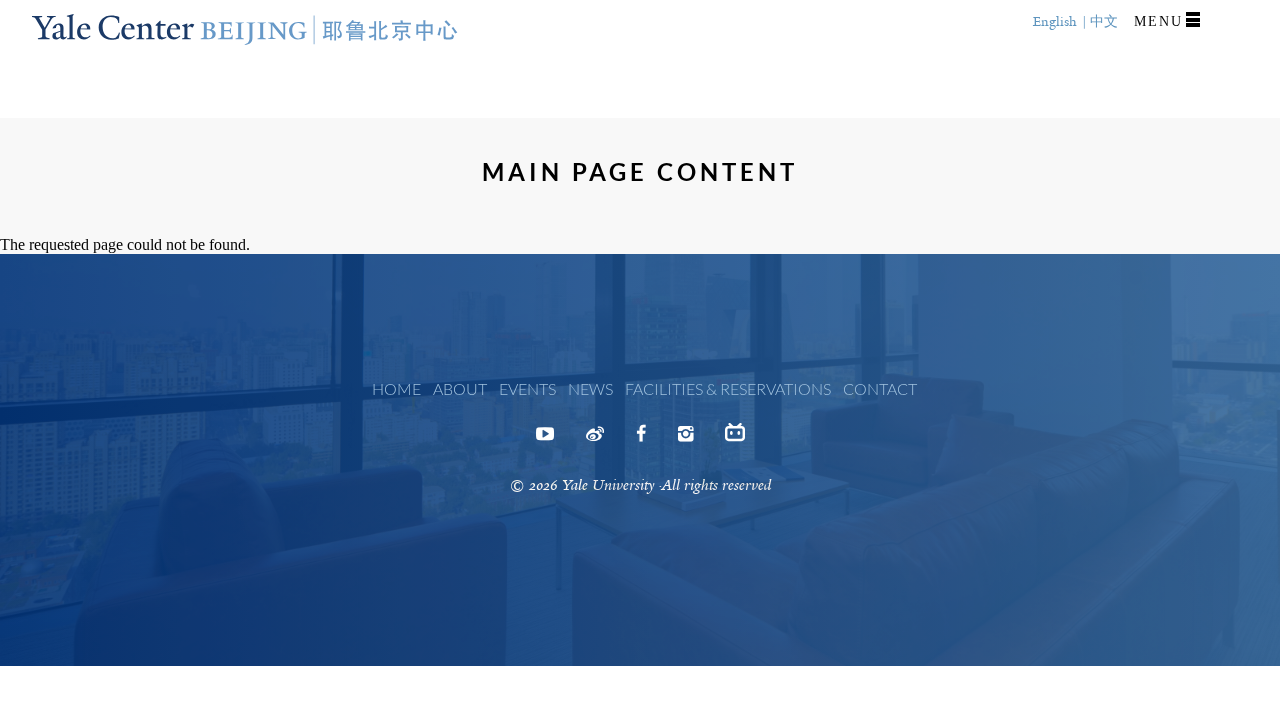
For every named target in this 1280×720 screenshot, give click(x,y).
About (460, 388)
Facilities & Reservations (728, 388)
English (1055, 21)
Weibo (595, 440)
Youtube (545, 440)
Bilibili (735, 440)
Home (396, 388)
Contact (880, 388)
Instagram (685, 440)
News (590, 388)
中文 (1104, 21)
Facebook (641, 440)
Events (527, 388)
